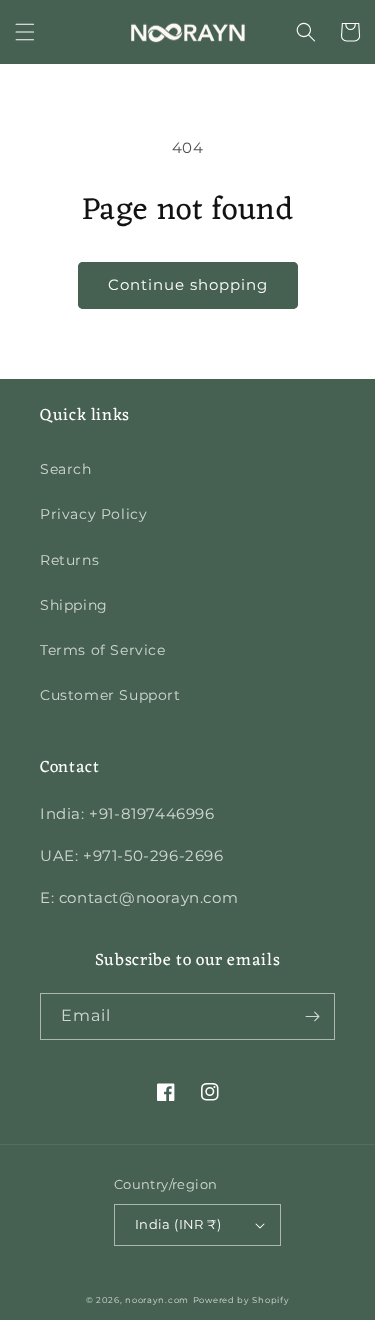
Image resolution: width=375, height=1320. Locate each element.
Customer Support (110, 695)
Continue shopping (188, 284)
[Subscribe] (312, 1016)
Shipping (74, 605)
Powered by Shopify (241, 1300)
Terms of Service (103, 650)
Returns (69, 560)
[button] (25, 32)
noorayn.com (157, 1300)
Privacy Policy (93, 514)
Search (66, 469)
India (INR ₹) (178, 1224)
